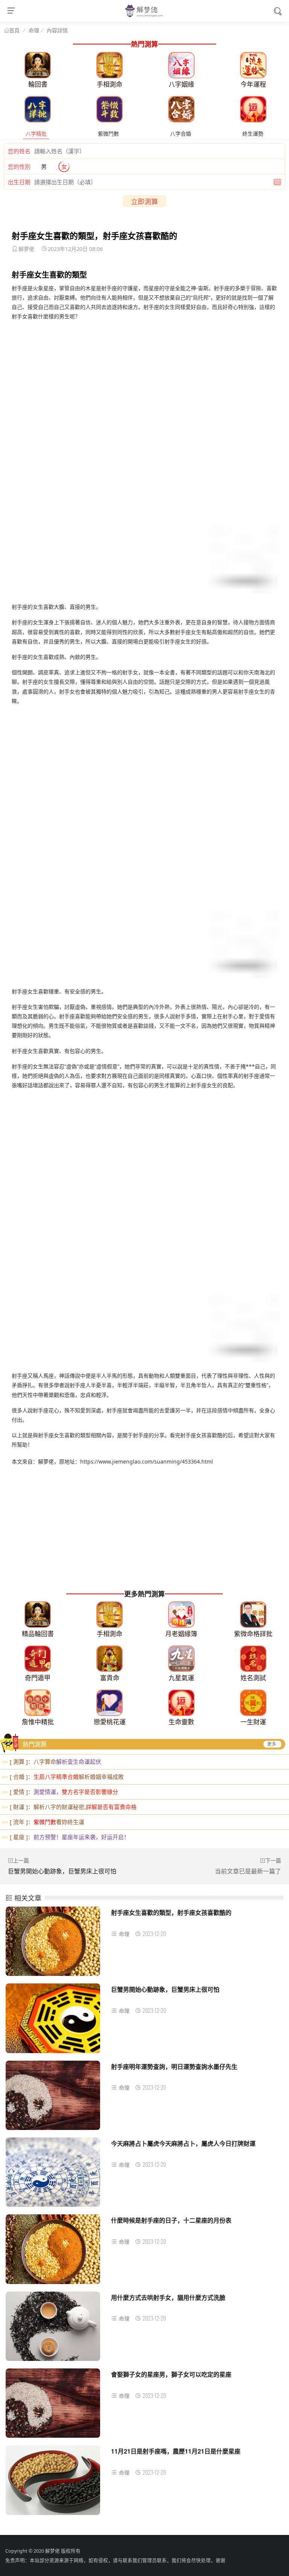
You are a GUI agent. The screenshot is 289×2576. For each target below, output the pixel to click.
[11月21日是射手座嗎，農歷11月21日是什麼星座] (53, 2483)
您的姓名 (19, 151)
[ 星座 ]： (66, 1837)
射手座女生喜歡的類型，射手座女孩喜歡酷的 (171, 1912)
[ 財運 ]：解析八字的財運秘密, (69, 1807)
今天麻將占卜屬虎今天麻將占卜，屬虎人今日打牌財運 (183, 2143)
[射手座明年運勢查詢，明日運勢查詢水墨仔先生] (53, 2098)
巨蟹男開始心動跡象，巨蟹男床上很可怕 (62, 1871)
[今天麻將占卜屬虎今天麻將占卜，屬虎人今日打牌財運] (53, 2175)
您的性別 (19, 167)
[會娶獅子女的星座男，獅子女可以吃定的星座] (53, 2406)
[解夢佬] (145, 16)
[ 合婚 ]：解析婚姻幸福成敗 (63, 1777)
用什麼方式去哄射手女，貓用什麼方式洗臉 (168, 2297)
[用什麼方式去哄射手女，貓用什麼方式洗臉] (53, 2329)
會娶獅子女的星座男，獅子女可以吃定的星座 (171, 2374)
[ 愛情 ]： (60, 1792)
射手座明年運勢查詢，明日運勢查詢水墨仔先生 (174, 2066)
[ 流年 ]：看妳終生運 (43, 1822)
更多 (272, 1744)
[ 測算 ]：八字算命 (52, 1762)
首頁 (14, 31)
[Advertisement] (144, 1534)
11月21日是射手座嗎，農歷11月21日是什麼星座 (176, 2451)
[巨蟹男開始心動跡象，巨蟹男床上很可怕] (53, 2021)
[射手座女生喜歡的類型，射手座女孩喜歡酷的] (53, 1944)
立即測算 (144, 202)
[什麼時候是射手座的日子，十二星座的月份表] (53, 2252)
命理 (34, 30)
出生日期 (19, 182)
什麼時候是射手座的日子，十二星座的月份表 (171, 2220)
